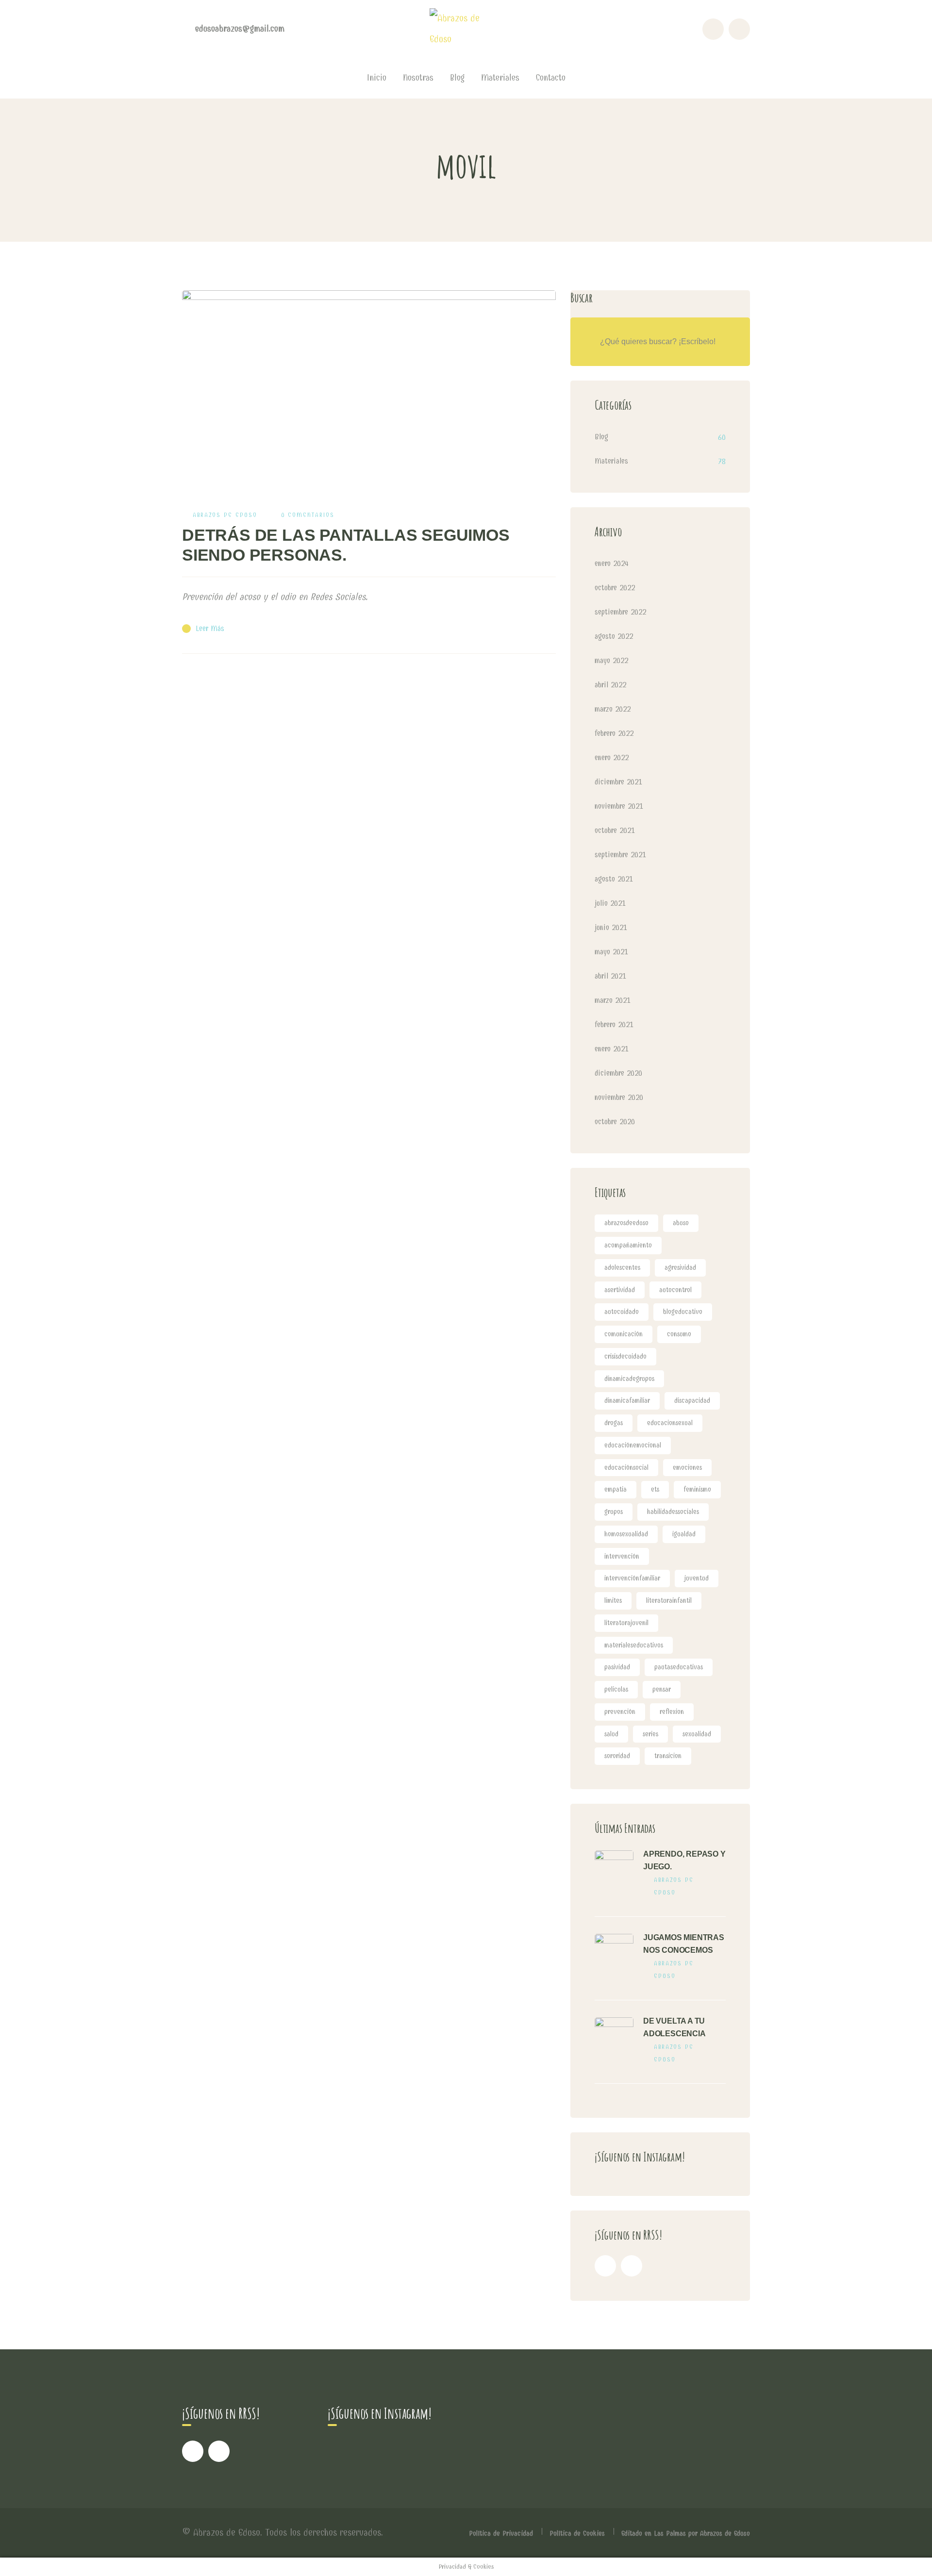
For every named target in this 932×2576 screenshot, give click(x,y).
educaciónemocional (633, 1445)
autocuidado (622, 1312)
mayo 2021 (611, 952)
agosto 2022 (614, 636)
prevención (620, 1712)
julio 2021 (610, 903)
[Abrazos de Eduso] (466, 28)
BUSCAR (726, 342)
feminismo (697, 1489)
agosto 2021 (614, 879)
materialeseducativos (634, 1645)
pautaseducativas (679, 1667)
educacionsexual (670, 1423)
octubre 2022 (615, 588)
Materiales (611, 461)
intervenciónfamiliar (632, 1578)
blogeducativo (683, 1312)
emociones (687, 1468)
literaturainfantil (669, 1601)
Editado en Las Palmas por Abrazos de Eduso (686, 2533)
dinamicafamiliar (627, 1401)
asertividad (620, 1290)
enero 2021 (612, 1049)
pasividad (617, 1667)
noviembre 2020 (619, 1097)
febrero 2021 (614, 1024)
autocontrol (675, 1290)
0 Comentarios (308, 515)
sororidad (617, 1756)
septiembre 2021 (620, 855)
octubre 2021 (615, 830)
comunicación (624, 1334)
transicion (668, 1756)
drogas (614, 1423)
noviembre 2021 (619, 806)
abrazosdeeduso (626, 1223)
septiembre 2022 (620, 612)
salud (611, 1734)
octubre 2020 (615, 1122)
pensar (662, 1689)
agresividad (680, 1268)
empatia (616, 1489)
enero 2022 (612, 757)
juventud (697, 1578)
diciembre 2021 (618, 782)
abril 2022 (610, 685)
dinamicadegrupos (629, 1379)
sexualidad (697, 1734)
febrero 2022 (614, 733)
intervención (622, 1556)
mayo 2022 (611, 660)
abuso (681, 1223)
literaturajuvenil (626, 1623)
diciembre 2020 (618, 1073)
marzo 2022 (613, 709)
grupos (614, 1512)
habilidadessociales (673, 1512)
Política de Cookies (577, 2533)
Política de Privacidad (501, 2533)
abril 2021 (610, 976)
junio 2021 (611, 927)
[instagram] (632, 2266)
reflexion (672, 1712)
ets (655, 1489)
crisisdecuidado (625, 1356)
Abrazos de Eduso (225, 515)
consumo (679, 1334)
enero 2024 (612, 563)
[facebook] (605, 2266)
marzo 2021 (613, 1000)
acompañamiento (628, 1245)
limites (613, 1601)
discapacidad (692, 1401)
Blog (601, 437)
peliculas (616, 1689)
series (650, 1734)
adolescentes (622, 1268)
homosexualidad (626, 1534)
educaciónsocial (626, 1468)
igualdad (684, 1534)
